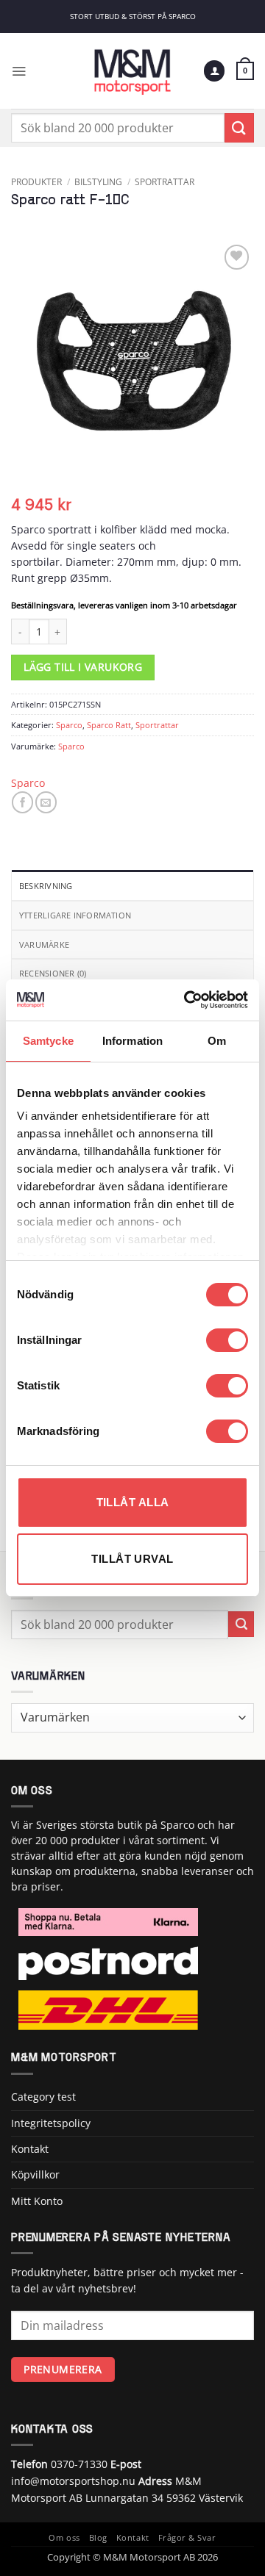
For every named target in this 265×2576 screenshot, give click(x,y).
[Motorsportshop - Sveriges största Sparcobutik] (132, 71)
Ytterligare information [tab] (75, 915)
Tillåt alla (133, 1502)
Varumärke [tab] (44, 945)
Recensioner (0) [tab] (53, 973)
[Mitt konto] (214, 71)
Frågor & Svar (187, 2538)
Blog (98, 2538)
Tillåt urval (132, 1559)
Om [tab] (217, 1041)
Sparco (69, 725)
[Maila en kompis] (46, 802)
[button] (19, 71)
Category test (43, 2097)
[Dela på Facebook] (22, 802)
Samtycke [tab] (48, 1041)
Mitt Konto (37, 2201)
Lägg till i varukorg (83, 667)
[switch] (227, 1340)
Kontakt (30, 2149)
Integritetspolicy (51, 2123)
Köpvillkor (35, 2174)
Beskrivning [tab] (46, 886)
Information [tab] (132, 1041)
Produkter (36, 181)
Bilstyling (98, 181)
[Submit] (239, 127)
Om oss (64, 2538)
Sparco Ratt (109, 725)
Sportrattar (165, 181)
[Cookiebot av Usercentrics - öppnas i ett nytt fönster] (187, 1000)
